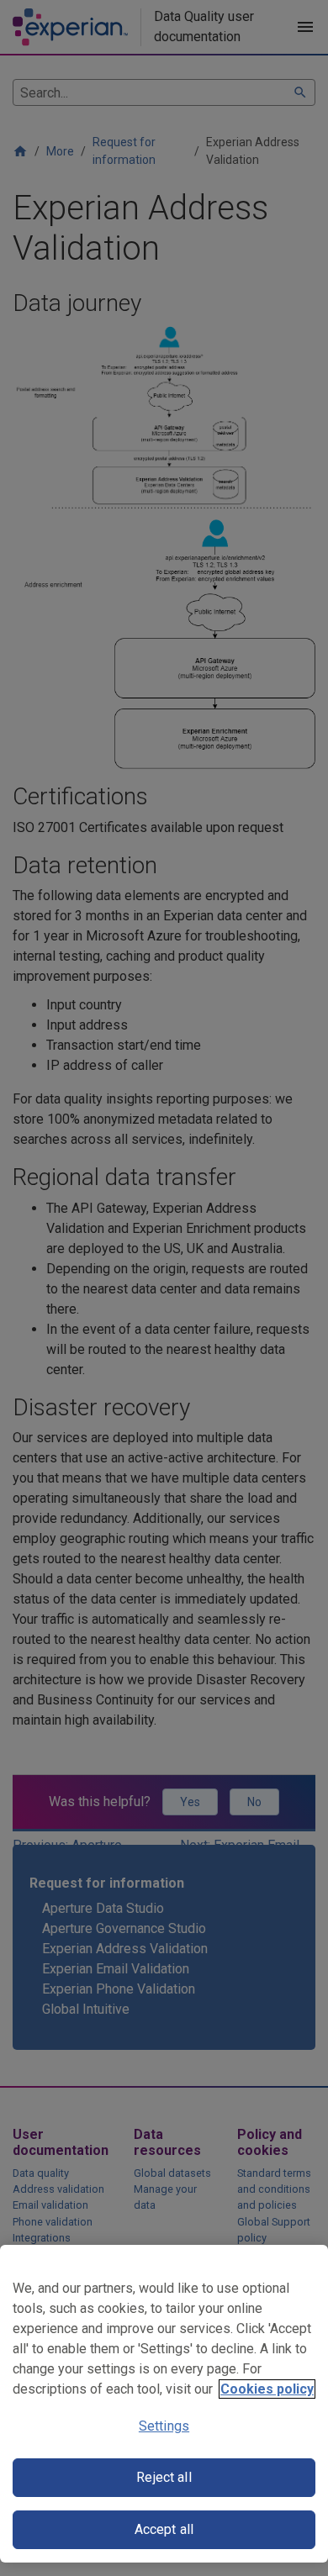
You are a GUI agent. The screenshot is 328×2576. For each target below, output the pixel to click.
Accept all (164, 2529)
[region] (164, 2404)
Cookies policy (267, 2389)
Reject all (164, 2477)
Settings (164, 2426)
